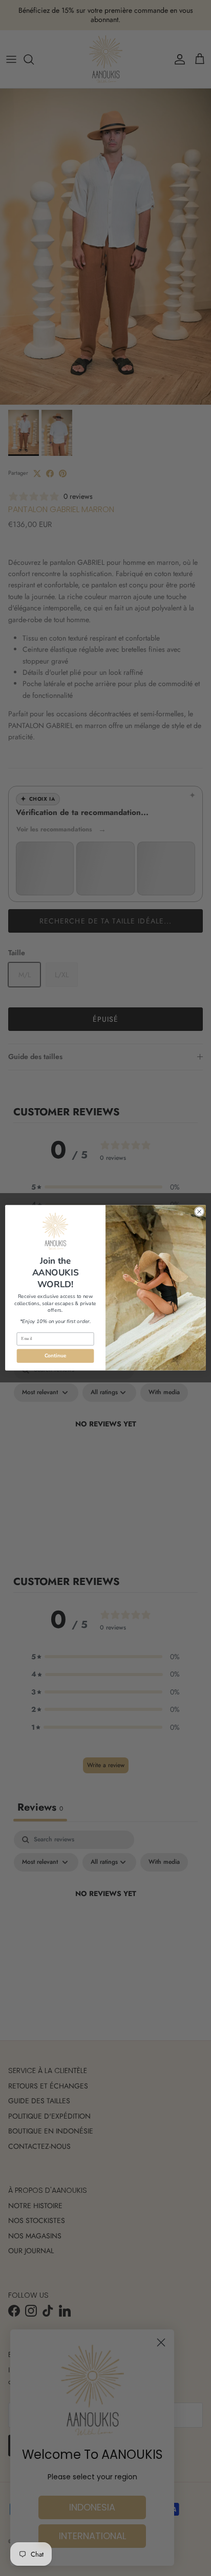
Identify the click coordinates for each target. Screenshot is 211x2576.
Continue (56, 1356)
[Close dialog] (199, 1212)
